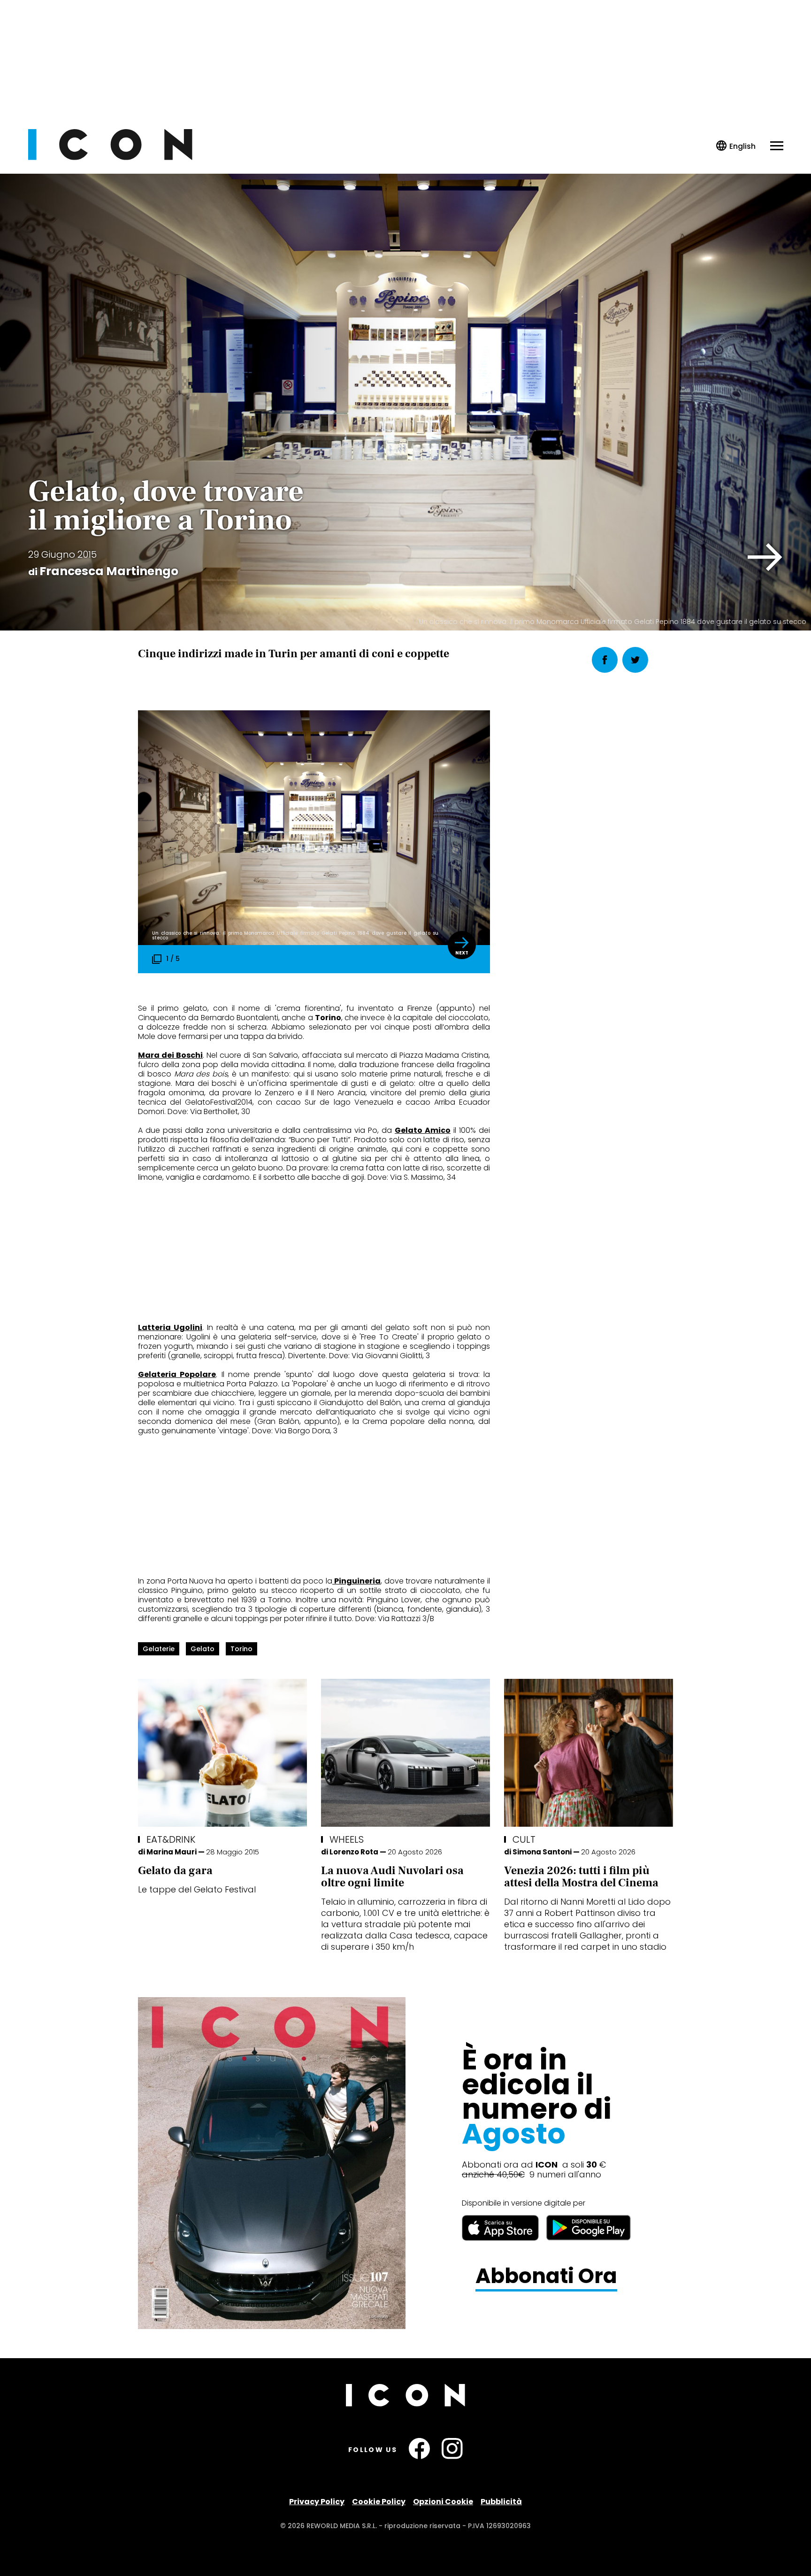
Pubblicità (501, 2502)
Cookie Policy (379, 2502)
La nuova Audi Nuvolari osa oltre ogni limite (392, 1877)
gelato (203, 1649)
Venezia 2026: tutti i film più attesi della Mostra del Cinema (581, 1877)
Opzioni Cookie (443, 2502)
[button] (765, 557)
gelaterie (159, 1649)
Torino (241, 1649)
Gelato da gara (175, 1871)
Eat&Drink (171, 1839)
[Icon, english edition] (736, 146)
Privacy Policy (317, 2502)
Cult (524, 1839)
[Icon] (110, 158)
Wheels (347, 1839)
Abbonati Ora (546, 2276)
